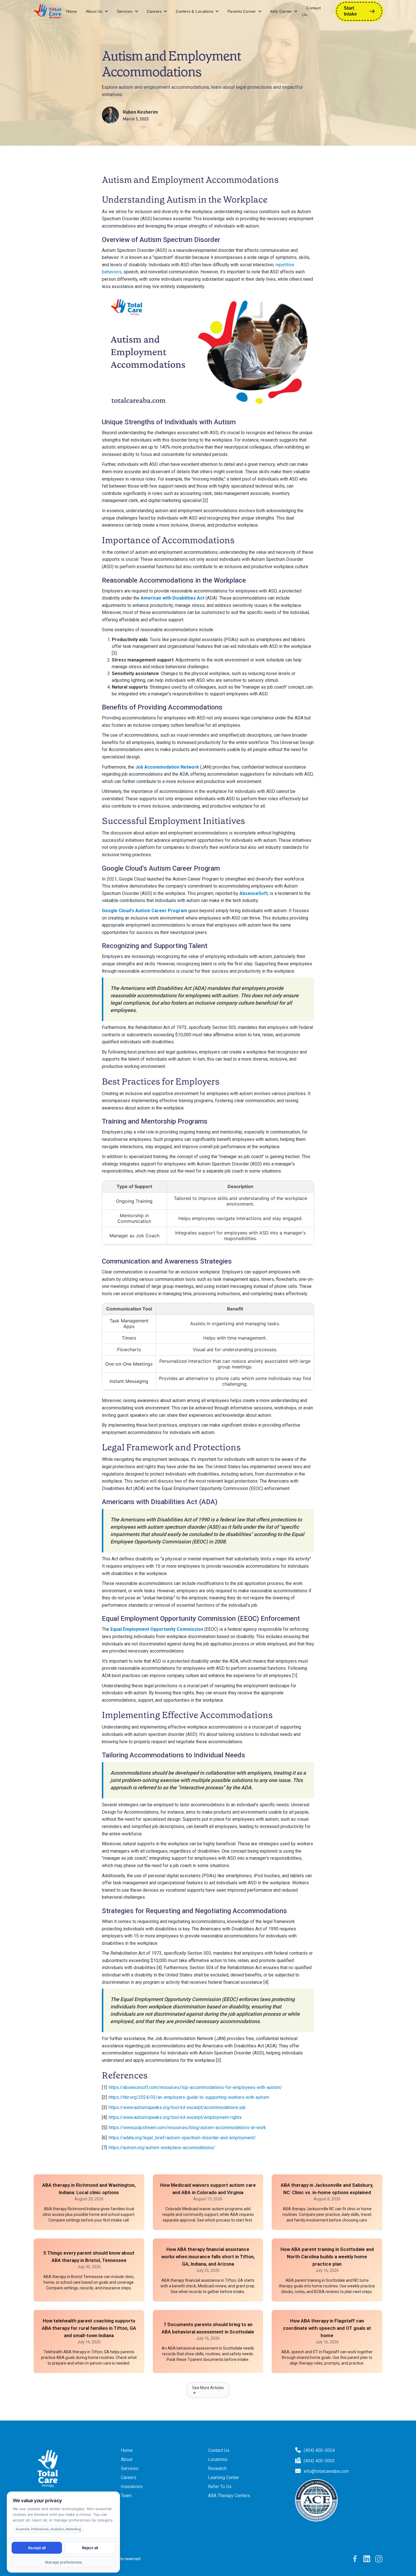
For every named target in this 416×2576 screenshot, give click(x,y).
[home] (48, 11)
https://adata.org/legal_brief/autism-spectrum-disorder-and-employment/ (182, 2138)
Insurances (132, 2487)
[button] (97, 11)
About (127, 2459)
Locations (218, 2459)
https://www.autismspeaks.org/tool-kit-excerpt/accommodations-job (177, 2107)
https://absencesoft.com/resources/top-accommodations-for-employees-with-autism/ (195, 2087)
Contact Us (311, 11)
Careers (154, 11)
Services (125, 11)
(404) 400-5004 (319, 2450)
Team (126, 2496)
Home (72, 11)
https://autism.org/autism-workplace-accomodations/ (162, 2148)
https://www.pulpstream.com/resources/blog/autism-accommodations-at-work (187, 2128)
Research (217, 2468)
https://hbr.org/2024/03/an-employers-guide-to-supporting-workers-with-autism (189, 2097)
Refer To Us (220, 2487)
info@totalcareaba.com (326, 2471)
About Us (94, 11)
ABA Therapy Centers (229, 2496)
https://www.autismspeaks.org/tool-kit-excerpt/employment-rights (175, 2117)
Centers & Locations (195, 11)
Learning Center (224, 2477)
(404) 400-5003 (319, 2461)
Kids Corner (281, 11)
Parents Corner (242, 11)
